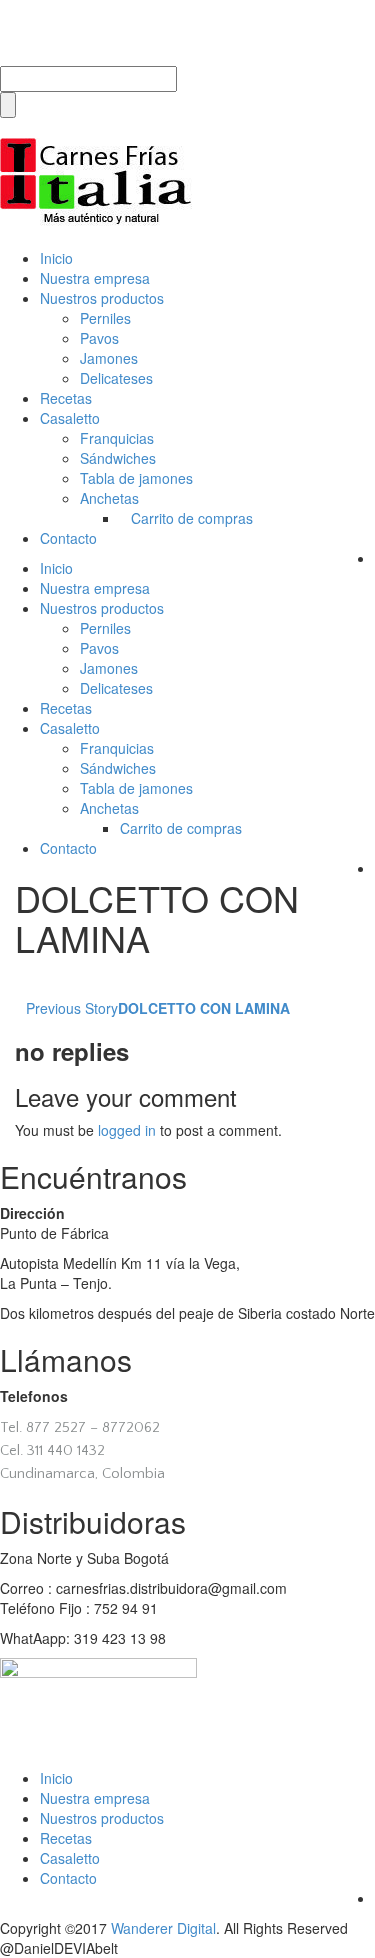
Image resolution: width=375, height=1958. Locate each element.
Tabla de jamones (136, 478)
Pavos (99, 338)
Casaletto (70, 418)
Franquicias (117, 438)
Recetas (66, 398)
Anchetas (109, 498)
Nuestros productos (102, 298)
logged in (127, 1130)
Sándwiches (118, 458)
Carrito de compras (192, 518)
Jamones (109, 358)
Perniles (105, 318)
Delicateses (116, 378)
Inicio (56, 258)
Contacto (68, 538)
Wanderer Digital (163, 1928)
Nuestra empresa (95, 278)
